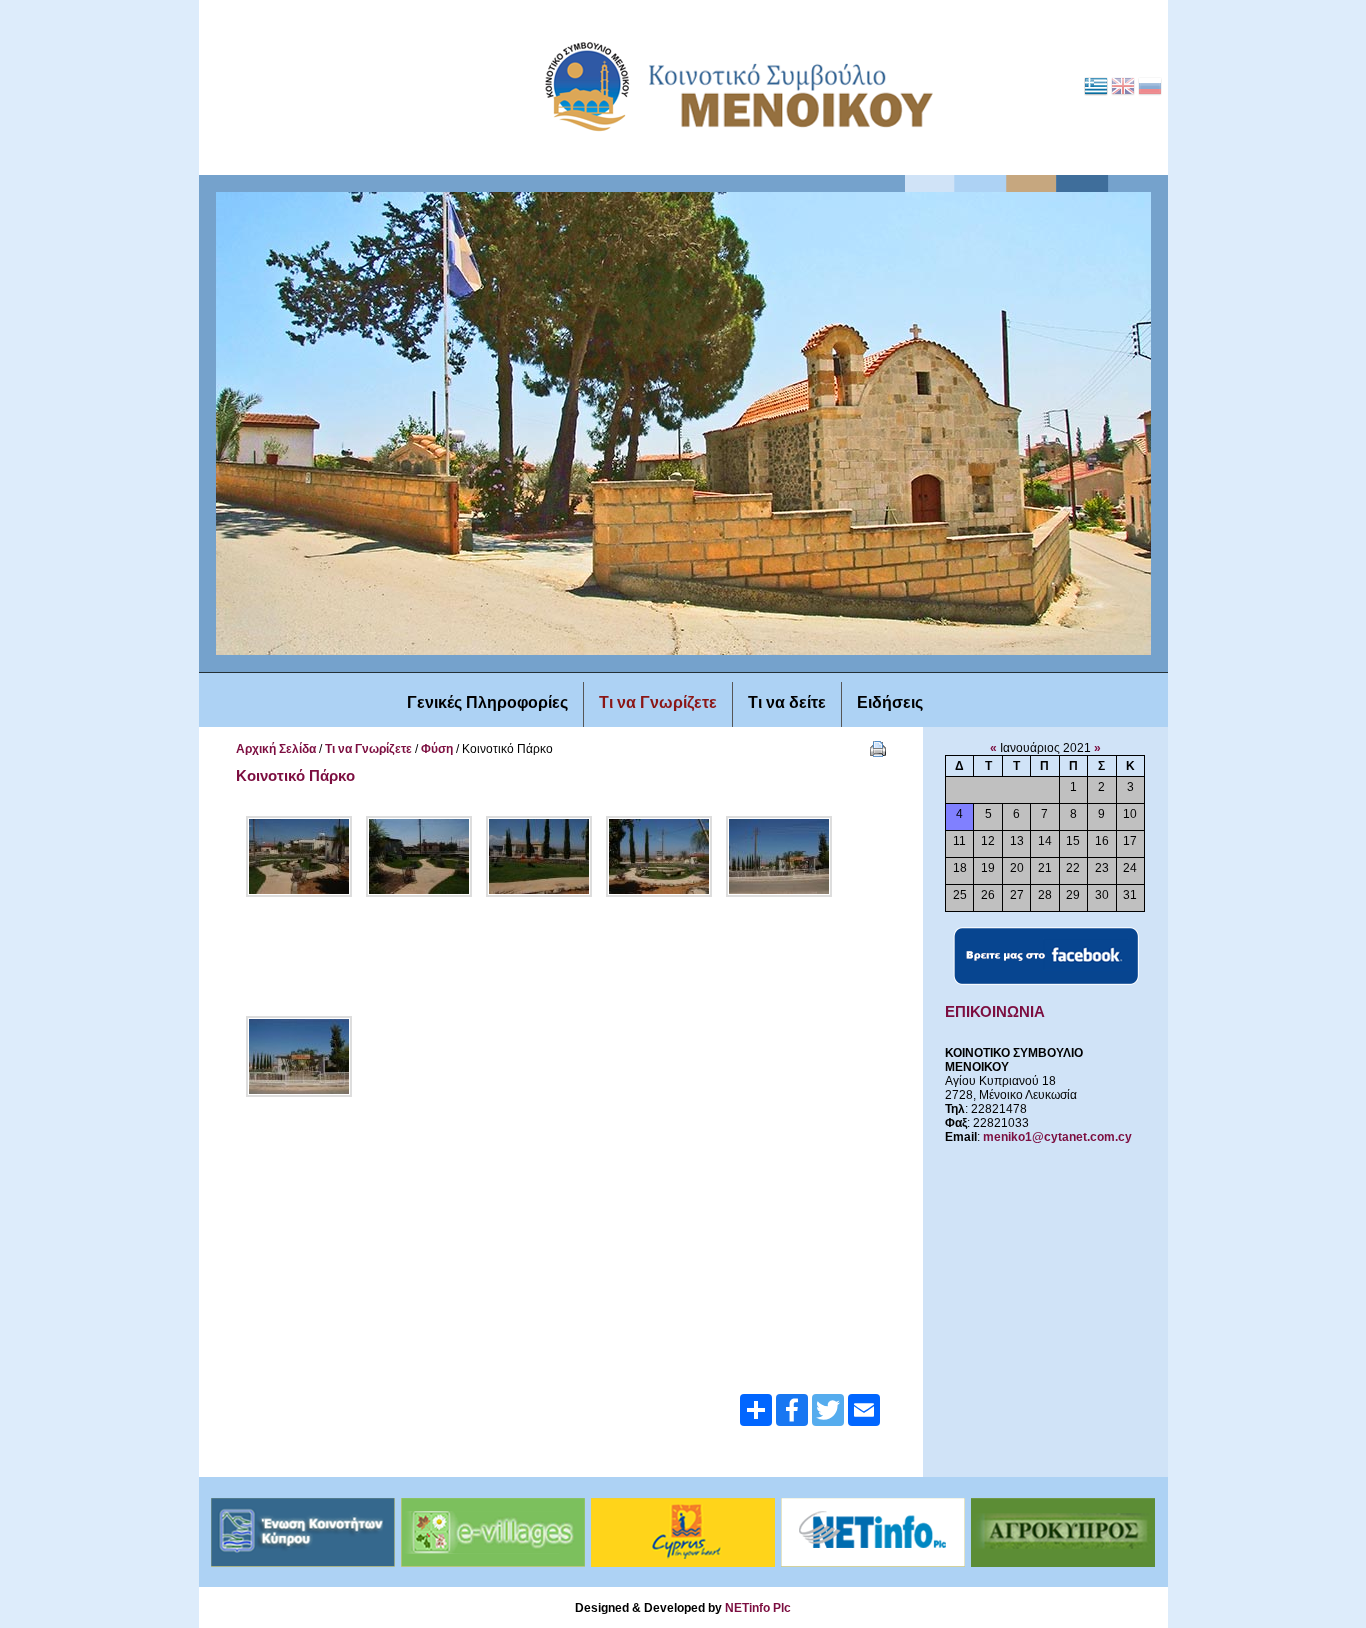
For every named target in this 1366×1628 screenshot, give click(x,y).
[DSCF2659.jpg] (659, 856)
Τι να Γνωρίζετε (368, 749)
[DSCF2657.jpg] (779, 856)
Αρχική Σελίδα (276, 749)
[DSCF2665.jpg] (299, 856)
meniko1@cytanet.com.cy (1057, 1137)
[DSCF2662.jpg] (539, 856)
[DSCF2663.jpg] (419, 856)
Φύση (437, 749)
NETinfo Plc (758, 1608)
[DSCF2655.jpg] (299, 1056)
